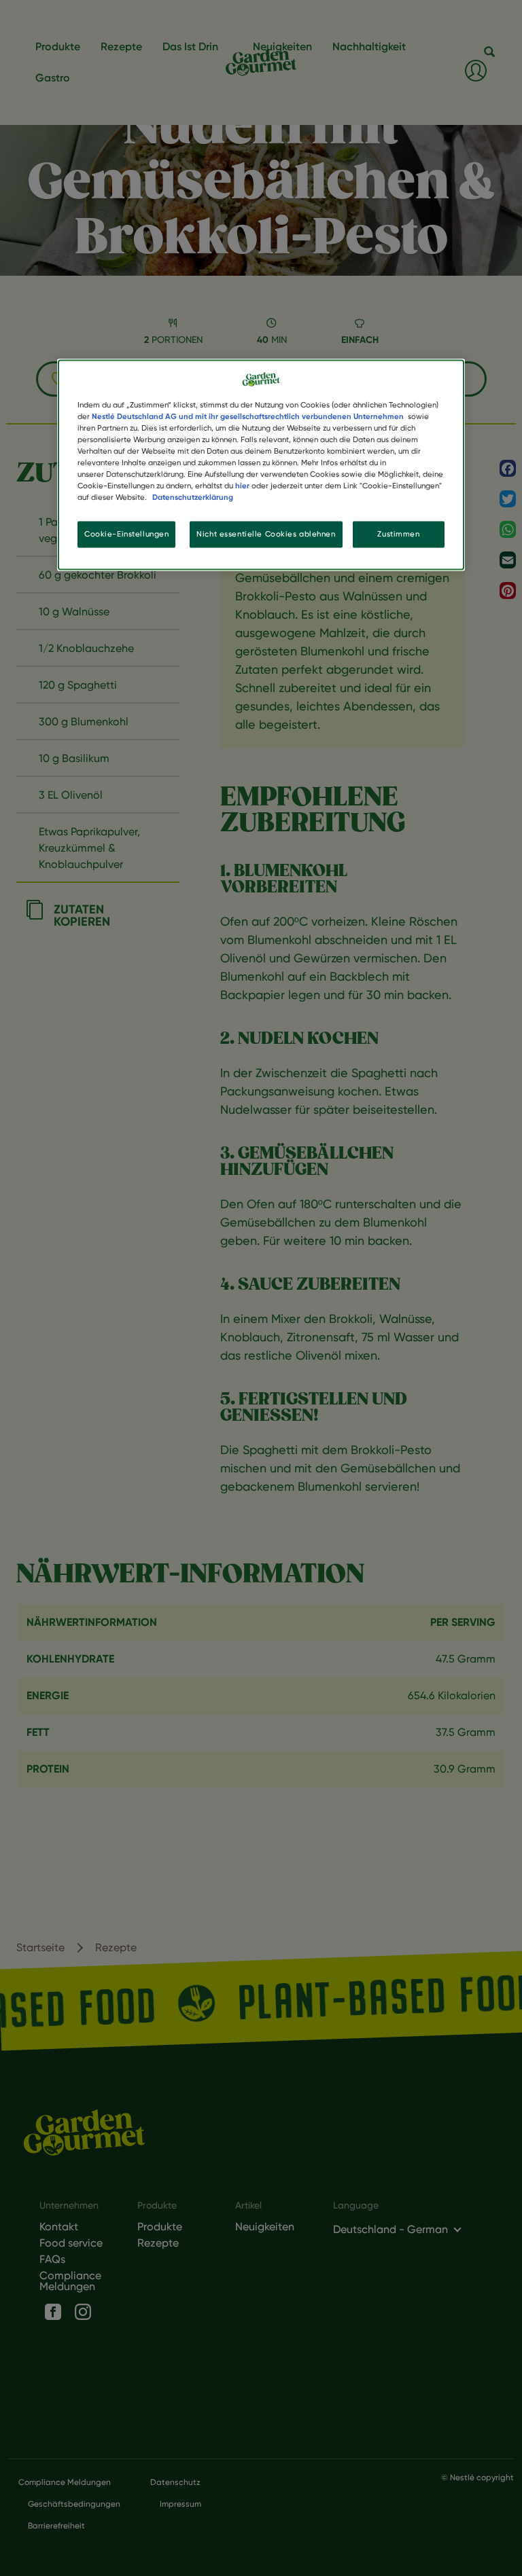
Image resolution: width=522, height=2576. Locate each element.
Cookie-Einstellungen (126, 534)
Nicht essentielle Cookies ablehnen (266, 534)
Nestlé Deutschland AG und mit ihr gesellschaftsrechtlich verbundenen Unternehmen (248, 416)
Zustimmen (398, 534)
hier (242, 486)
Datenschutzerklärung (193, 498)
